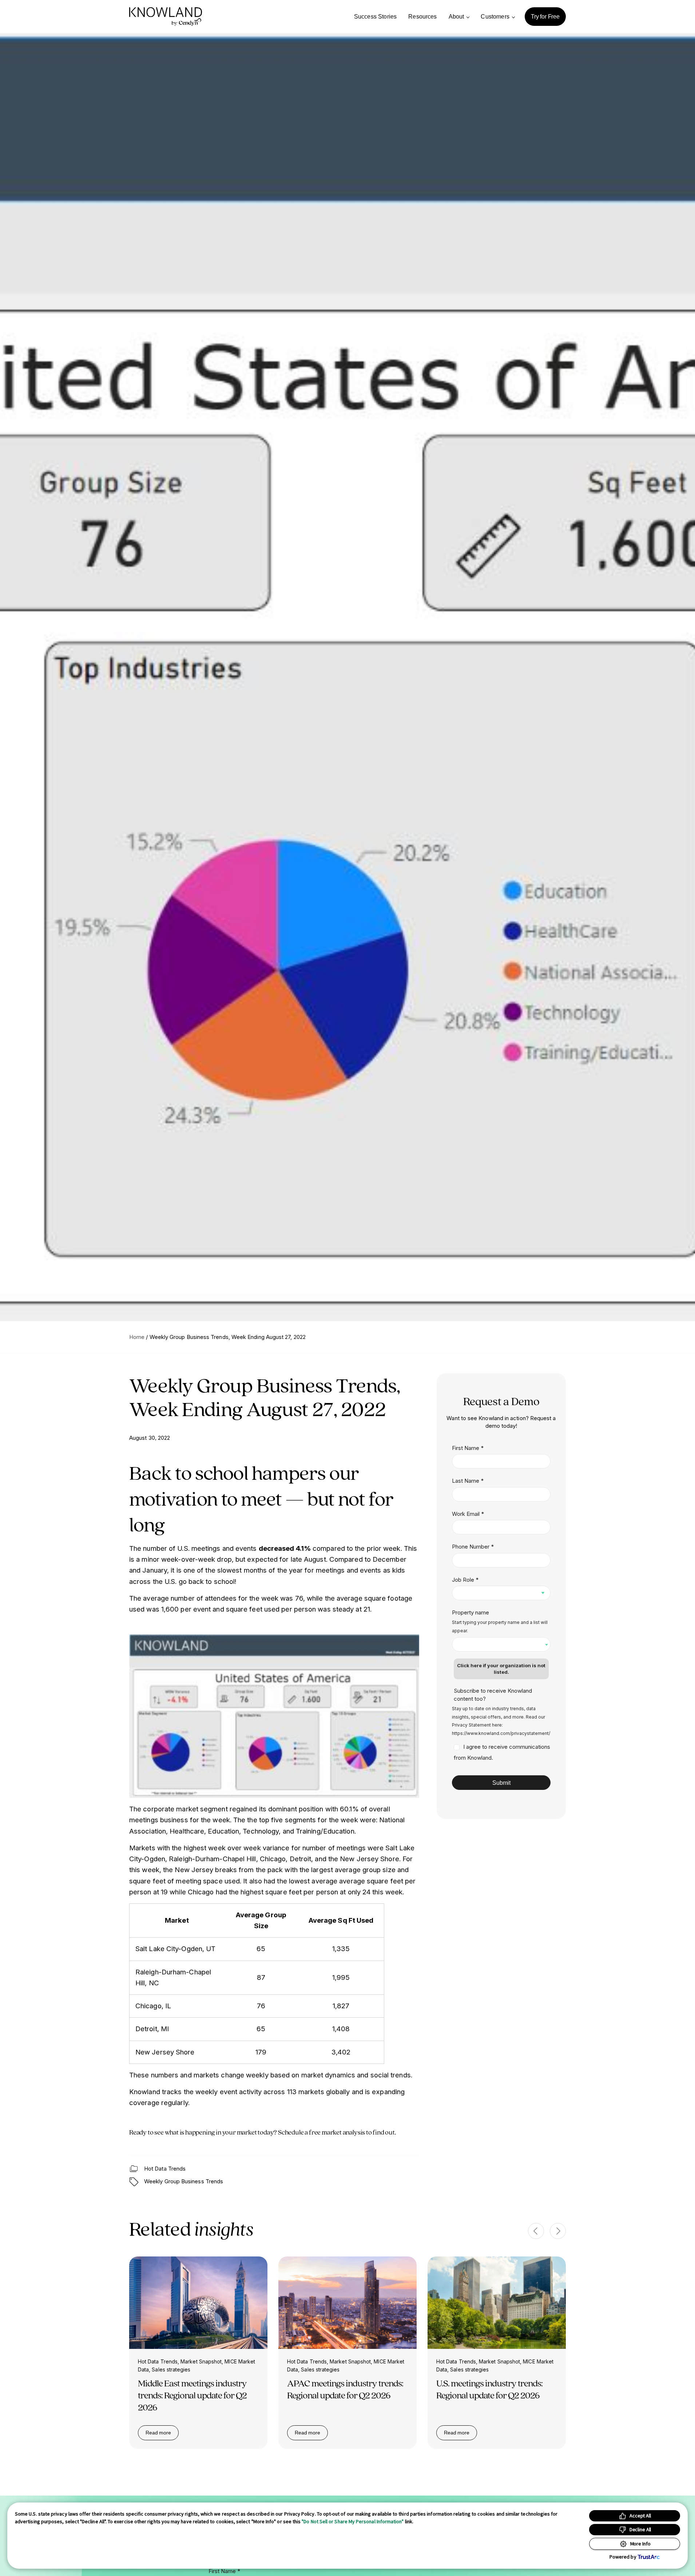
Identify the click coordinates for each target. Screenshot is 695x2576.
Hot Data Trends (165, 2169)
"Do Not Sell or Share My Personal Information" (353, 2521)
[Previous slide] (536, 2231)
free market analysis (337, 2132)
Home (137, 1337)
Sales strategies (171, 2369)
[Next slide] (558, 2231)
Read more (162, 2434)
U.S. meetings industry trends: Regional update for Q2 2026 (489, 2389)
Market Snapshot (201, 2361)
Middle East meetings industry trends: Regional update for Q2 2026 (192, 2395)
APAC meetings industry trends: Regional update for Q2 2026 (345, 2389)
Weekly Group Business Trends (184, 2181)
